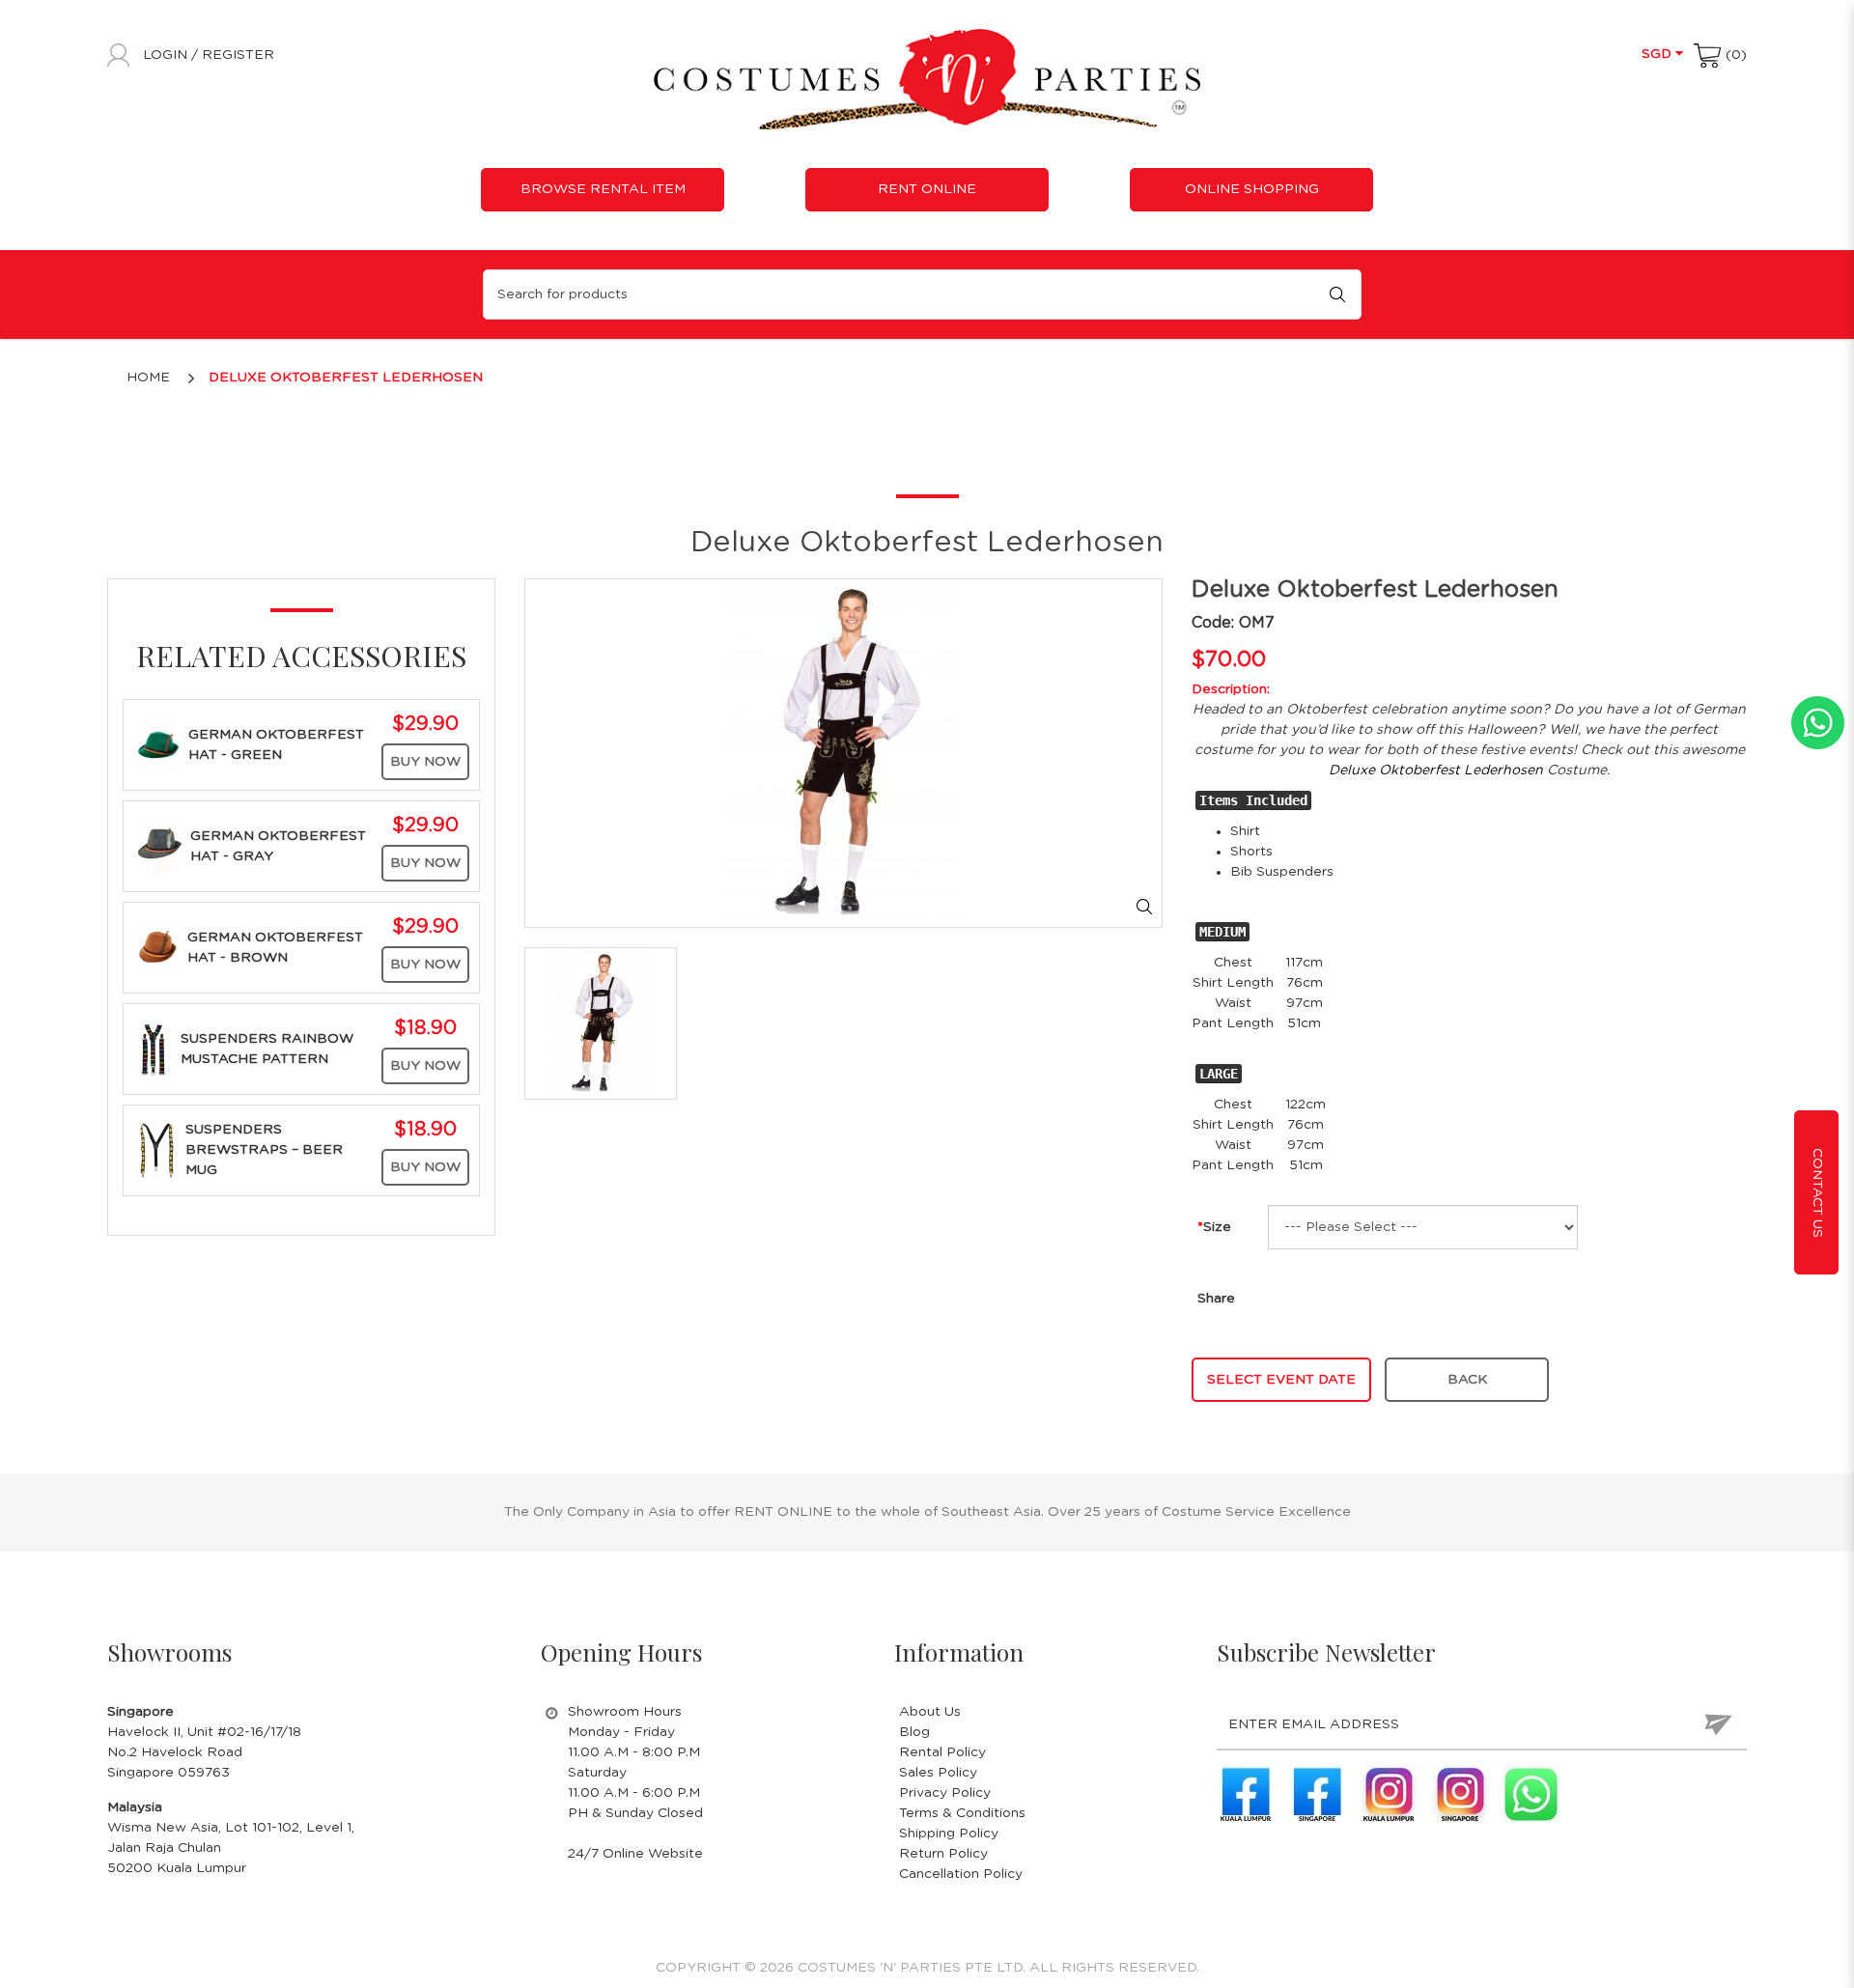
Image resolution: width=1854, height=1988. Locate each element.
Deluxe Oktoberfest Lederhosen (346, 378)
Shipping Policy (949, 1834)
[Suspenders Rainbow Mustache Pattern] (154, 1049)
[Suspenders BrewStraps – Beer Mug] (157, 1150)
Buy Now (425, 762)
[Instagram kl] (1389, 1794)
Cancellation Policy (961, 1874)
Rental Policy (942, 1752)
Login (167, 55)
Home (148, 378)
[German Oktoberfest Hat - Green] (158, 744)
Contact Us (1817, 1193)
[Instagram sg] (1460, 1794)
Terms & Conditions (962, 1813)
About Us (930, 1712)
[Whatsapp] (1531, 1794)
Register (238, 55)
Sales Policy (938, 1773)
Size (1217, 1227)
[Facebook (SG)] (1317, 1794)
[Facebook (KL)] (1246, 1794)
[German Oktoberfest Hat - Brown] (158, 947)
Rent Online (927, 189)
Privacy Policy (945, 1793)
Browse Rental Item (603, 189)
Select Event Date (1281, 1380)
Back (1467, 1380)
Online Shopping (1252, 189)
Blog (914, 1732)
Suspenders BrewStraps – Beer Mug (264, 1150)
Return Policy (943, 1854)
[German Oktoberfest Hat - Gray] (159, 846)
